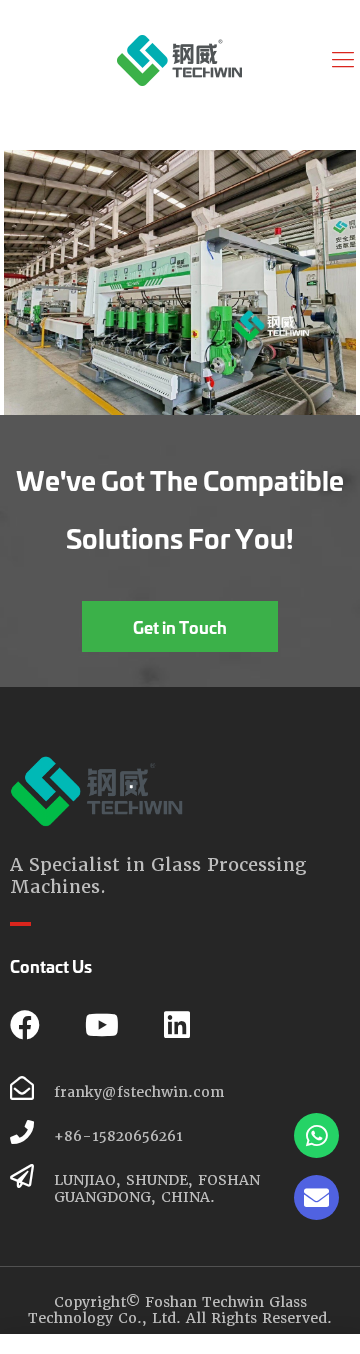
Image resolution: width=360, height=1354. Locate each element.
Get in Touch (180, 626)
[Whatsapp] (316, 1135)
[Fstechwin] (180, 60)
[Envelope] (316, 1197)
